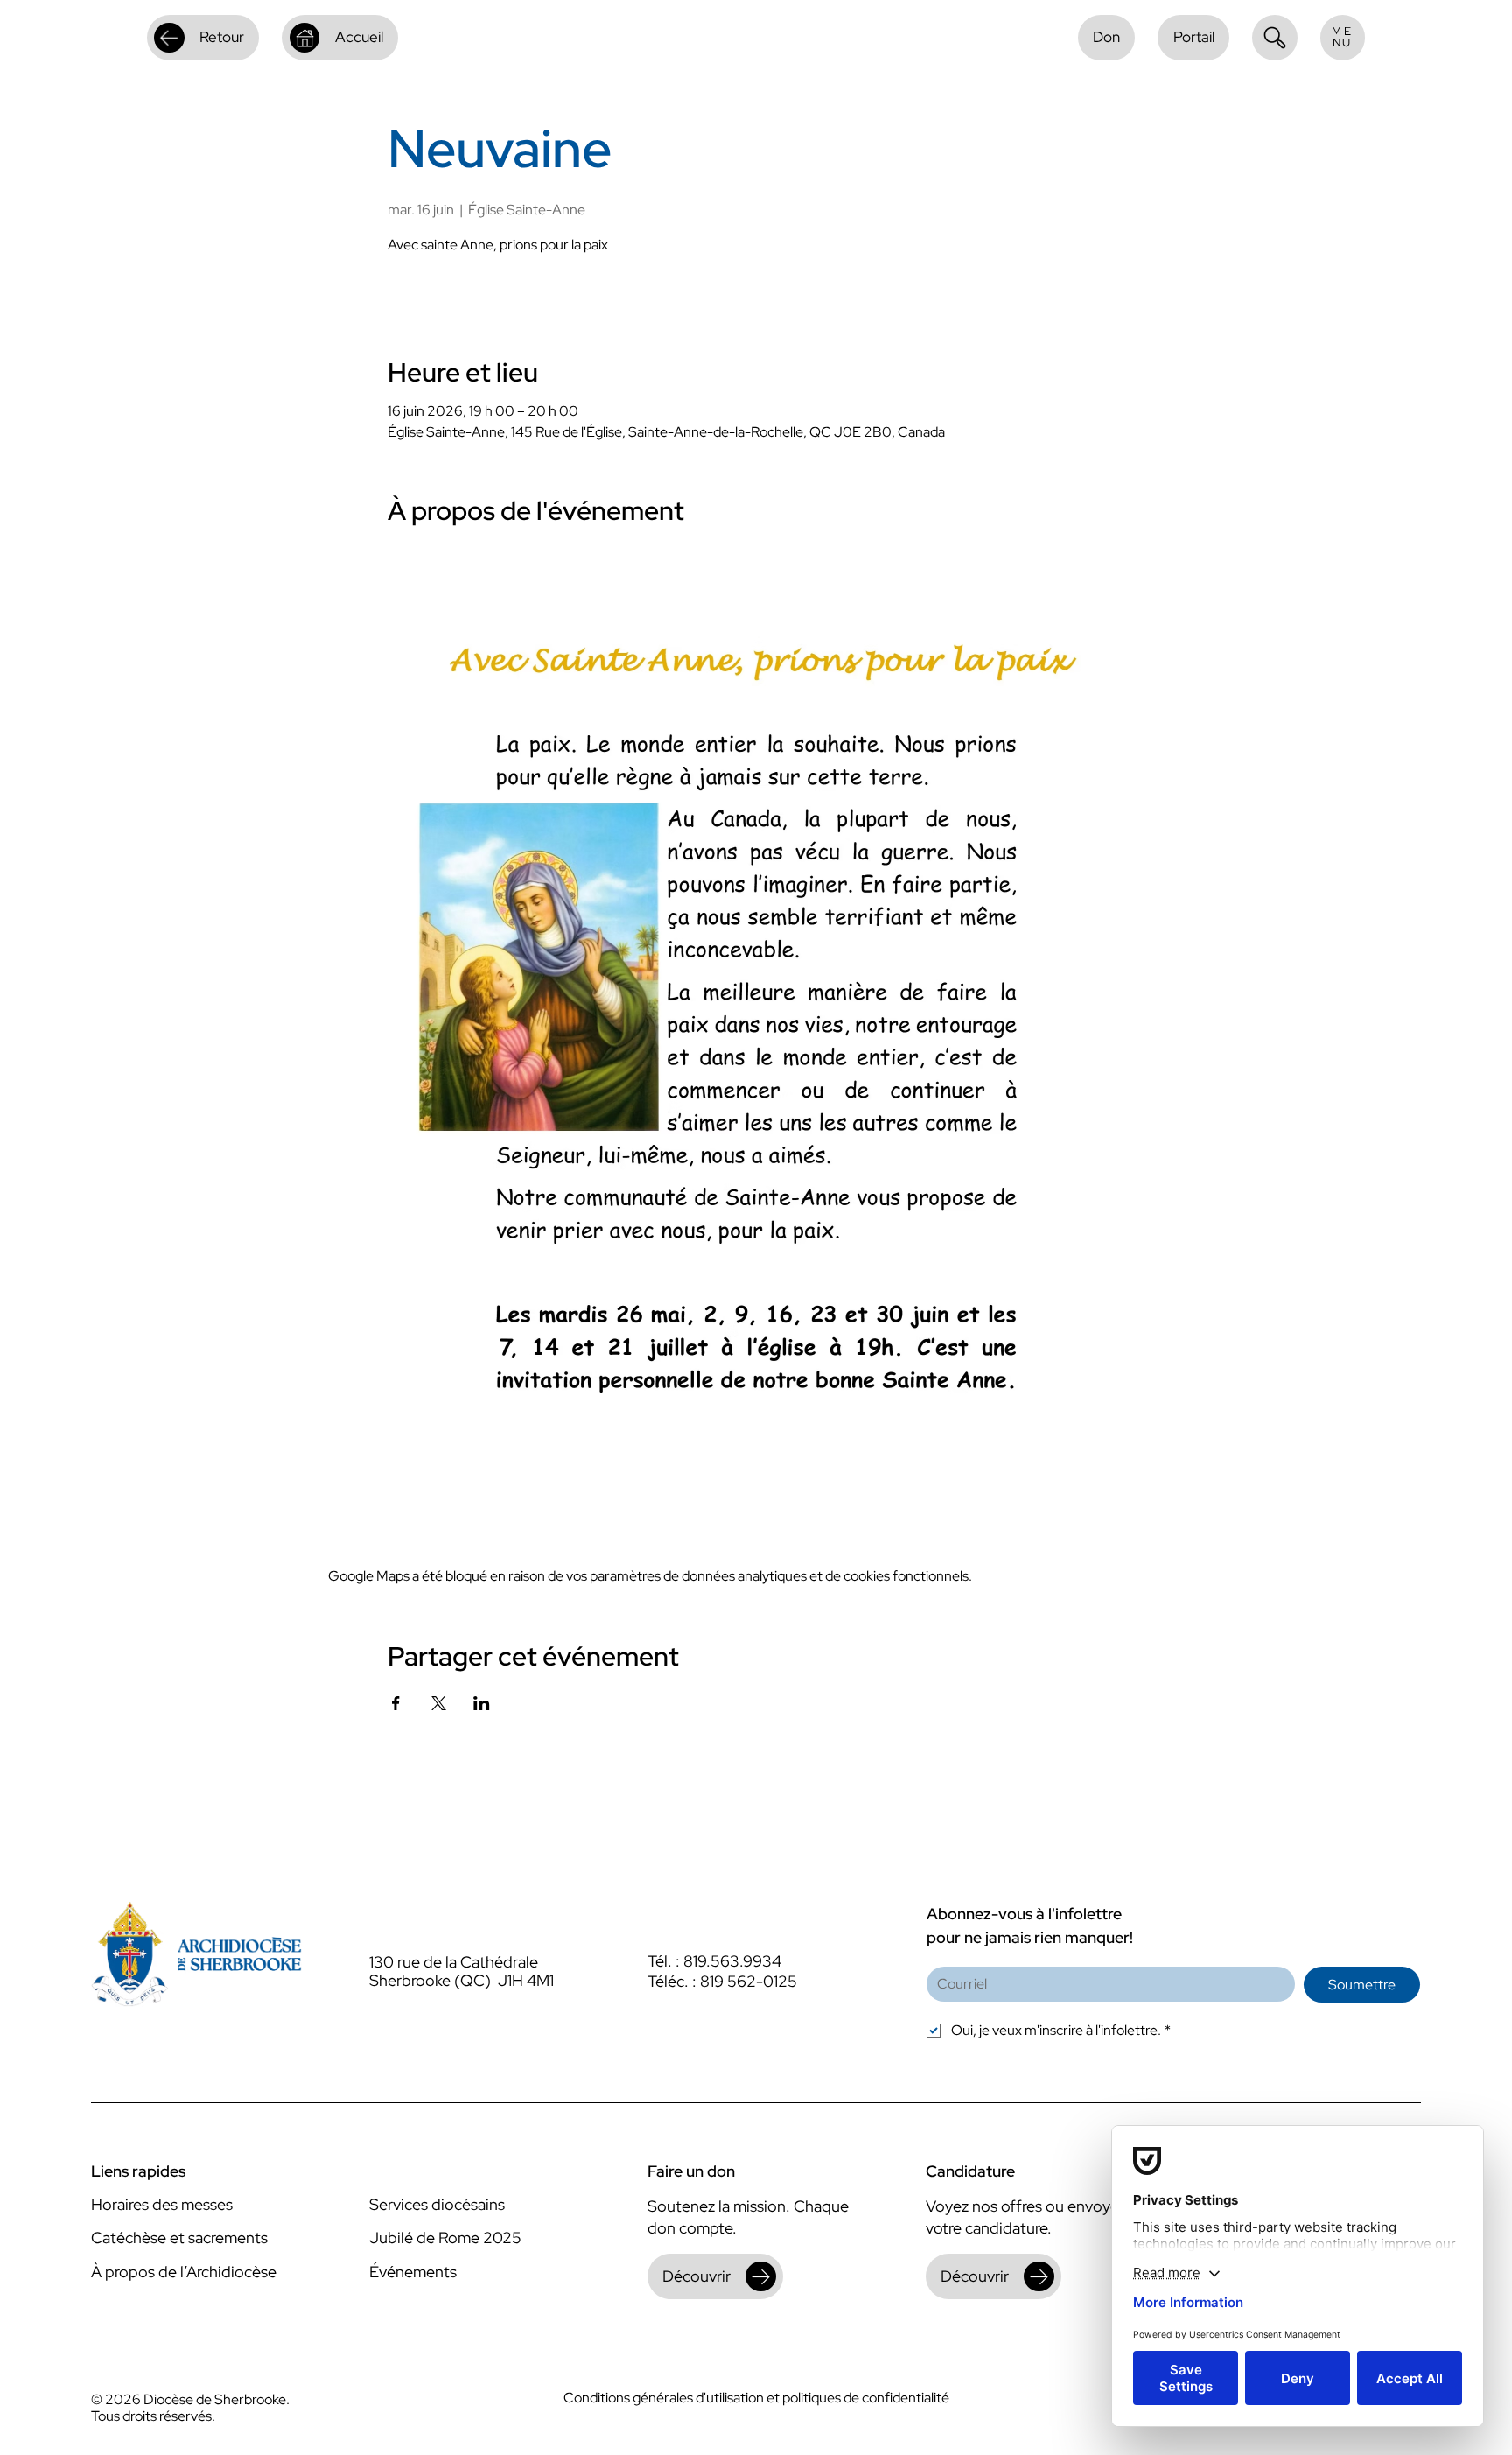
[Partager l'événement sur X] (439, 1703)
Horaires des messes (162, 2204)
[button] (1343, 38)
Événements (413, 2272)
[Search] (1275, 38)
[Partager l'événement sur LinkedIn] (482, 1703)
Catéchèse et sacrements (179, 2238)
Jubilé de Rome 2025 (445, 2238)
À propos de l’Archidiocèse (184, 2272)
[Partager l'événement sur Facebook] (396, 1703)
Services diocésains (437, 2204)
